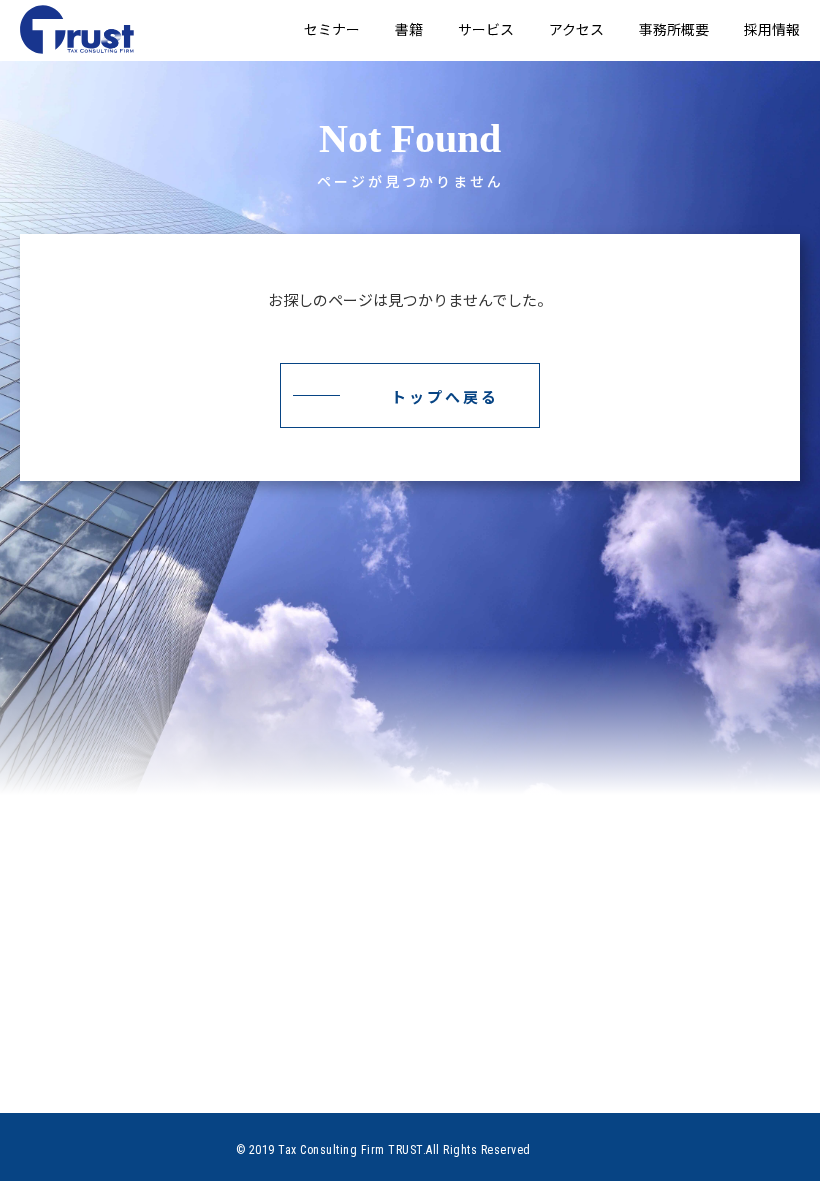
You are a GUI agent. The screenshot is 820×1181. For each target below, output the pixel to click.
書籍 (409, 29)
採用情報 (772, 29)
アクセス (576, 29)
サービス (486, 29)
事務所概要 (674, 29)
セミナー (332, 29)
